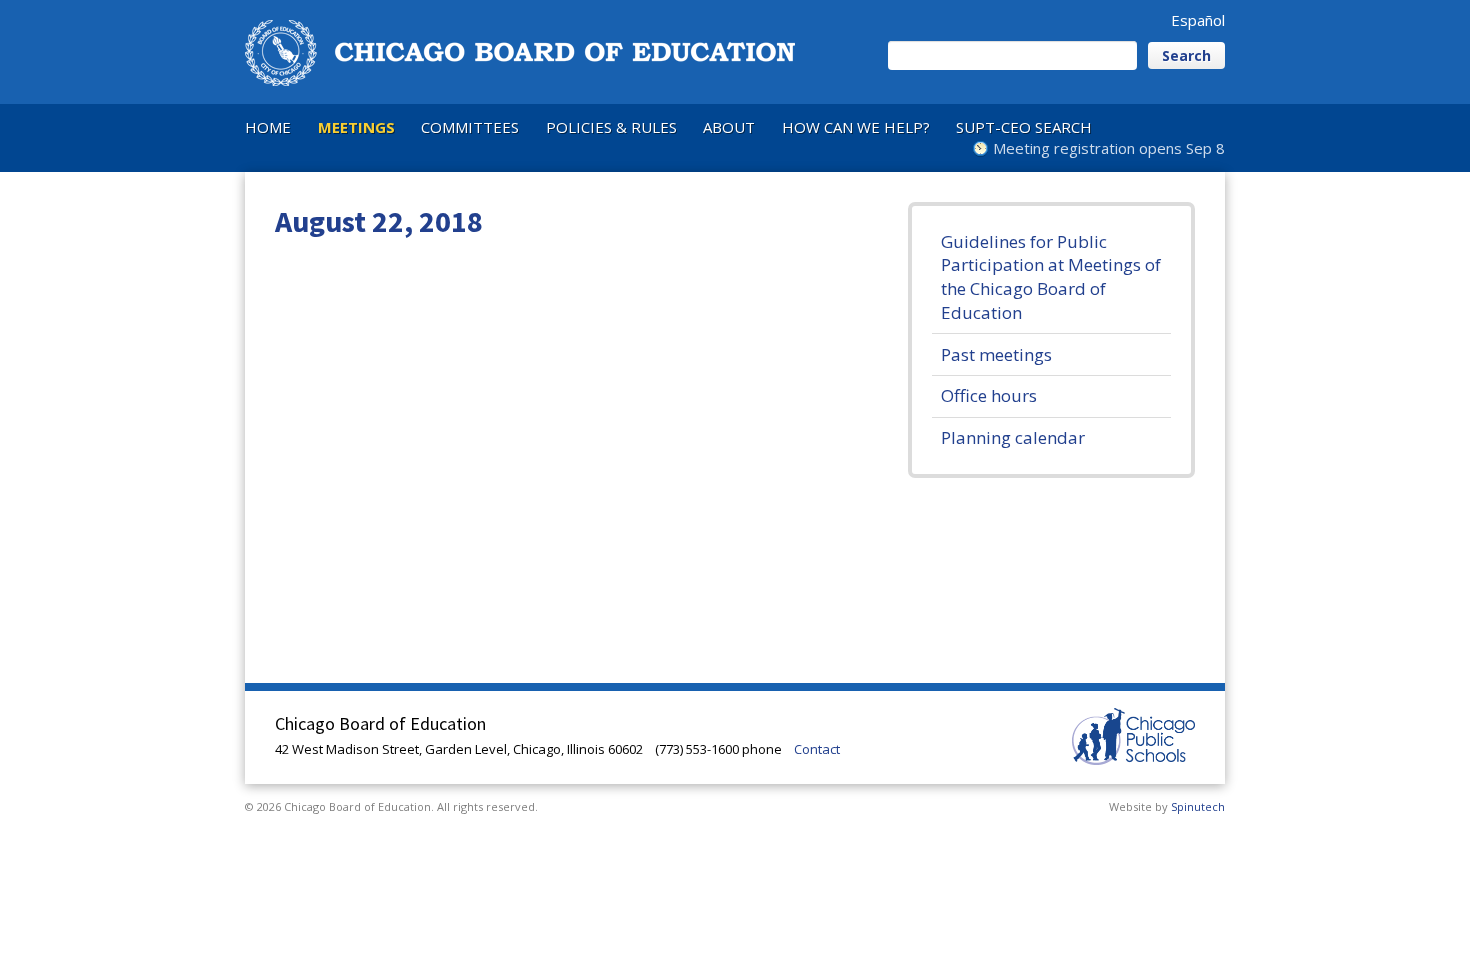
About (729, 127)
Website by (1167, 806)
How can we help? (856, 127)
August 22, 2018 (379, 221)
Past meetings (996, 354)
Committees (470, 127)
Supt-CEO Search (1024, 127)
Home (268, 127)
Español (1198, 20)
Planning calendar (1013, 437)
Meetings (356, 127)
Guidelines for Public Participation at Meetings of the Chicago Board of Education (1051, 277)
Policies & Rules (611, 127)
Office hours (989, 395)
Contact (817, 749)
